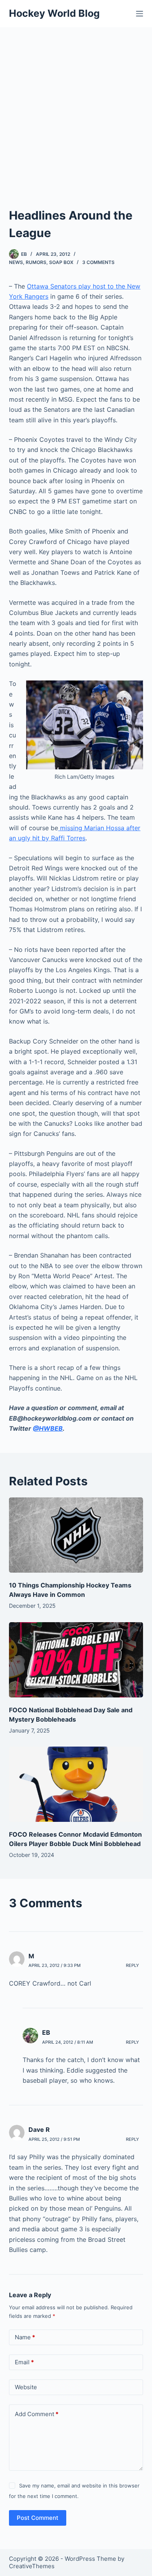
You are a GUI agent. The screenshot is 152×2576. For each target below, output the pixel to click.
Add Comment (37, 2414)
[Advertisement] (76, 107)
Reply (133, 1965)
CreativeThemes (32, 2566)
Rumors (36, 262)
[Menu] (140, 14)
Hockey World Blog (54, 13)
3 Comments (98, 262)
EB (46, 2032)
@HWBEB (48, 1428)
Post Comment (38, 2518)
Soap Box (61, 262)
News (16, 262)
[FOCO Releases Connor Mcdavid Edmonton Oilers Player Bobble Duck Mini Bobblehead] (76, 1784)
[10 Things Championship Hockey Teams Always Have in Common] (76, 1535)
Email (24, 2362)
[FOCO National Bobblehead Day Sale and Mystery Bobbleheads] (76, 1660)
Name (25, 2337)
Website (26, 2387)
